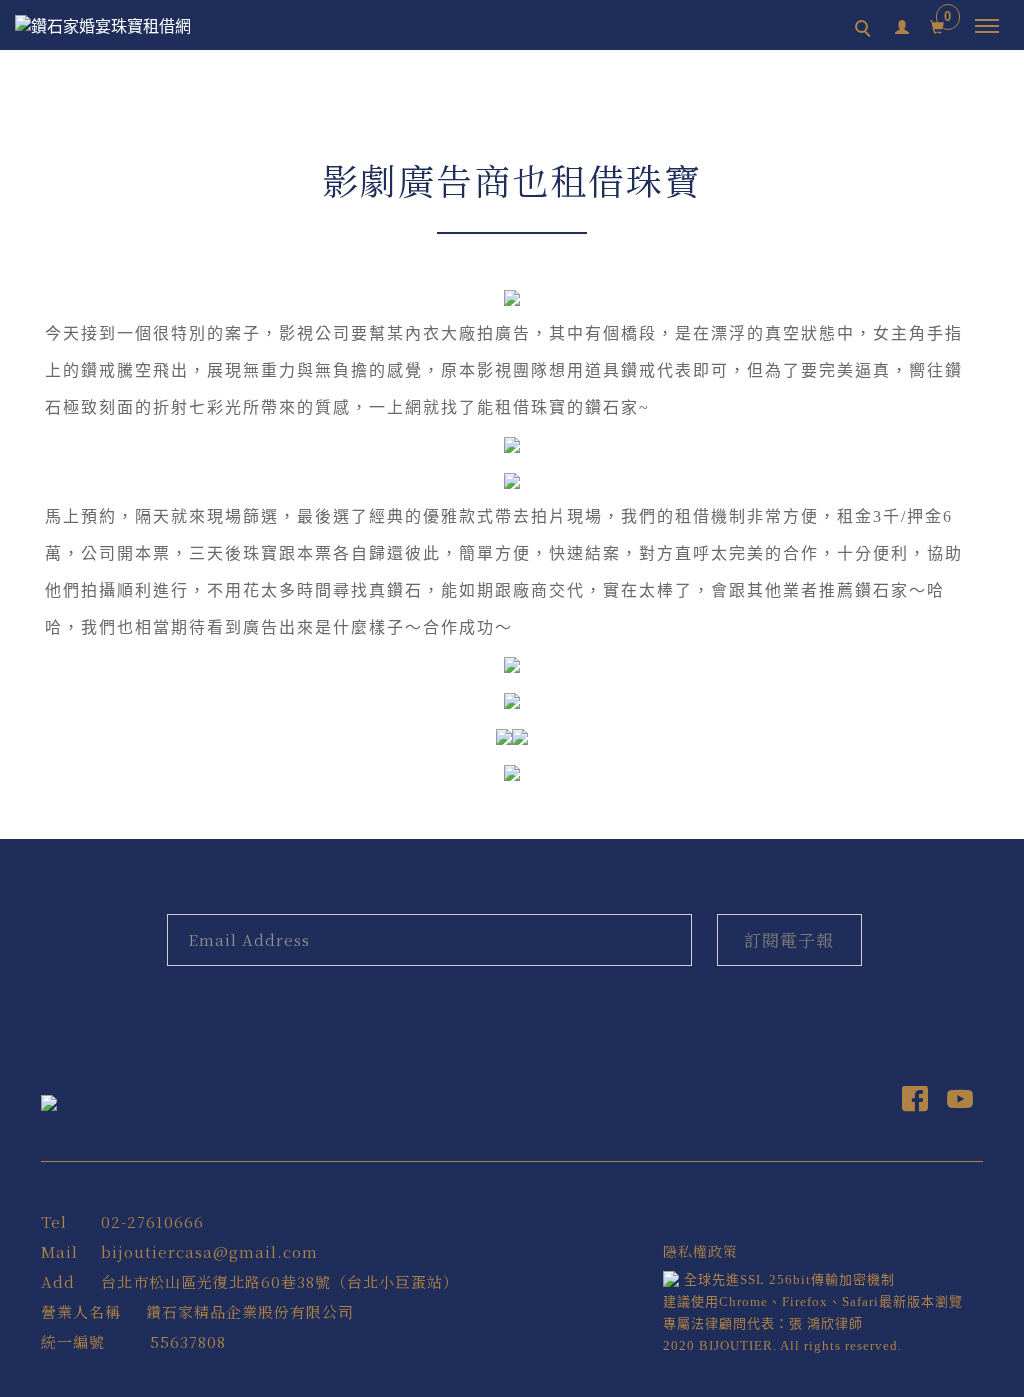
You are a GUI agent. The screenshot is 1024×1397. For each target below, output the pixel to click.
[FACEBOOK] (915, 1103)
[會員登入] (902, 24)
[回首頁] (125, 27)
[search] (866, 31)
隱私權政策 (700, 1251)
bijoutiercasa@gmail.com (209, 1251)
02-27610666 (152, 1221)
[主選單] (987, 27)
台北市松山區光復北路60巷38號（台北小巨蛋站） (280, 1281)
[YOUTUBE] (960, 1103)
